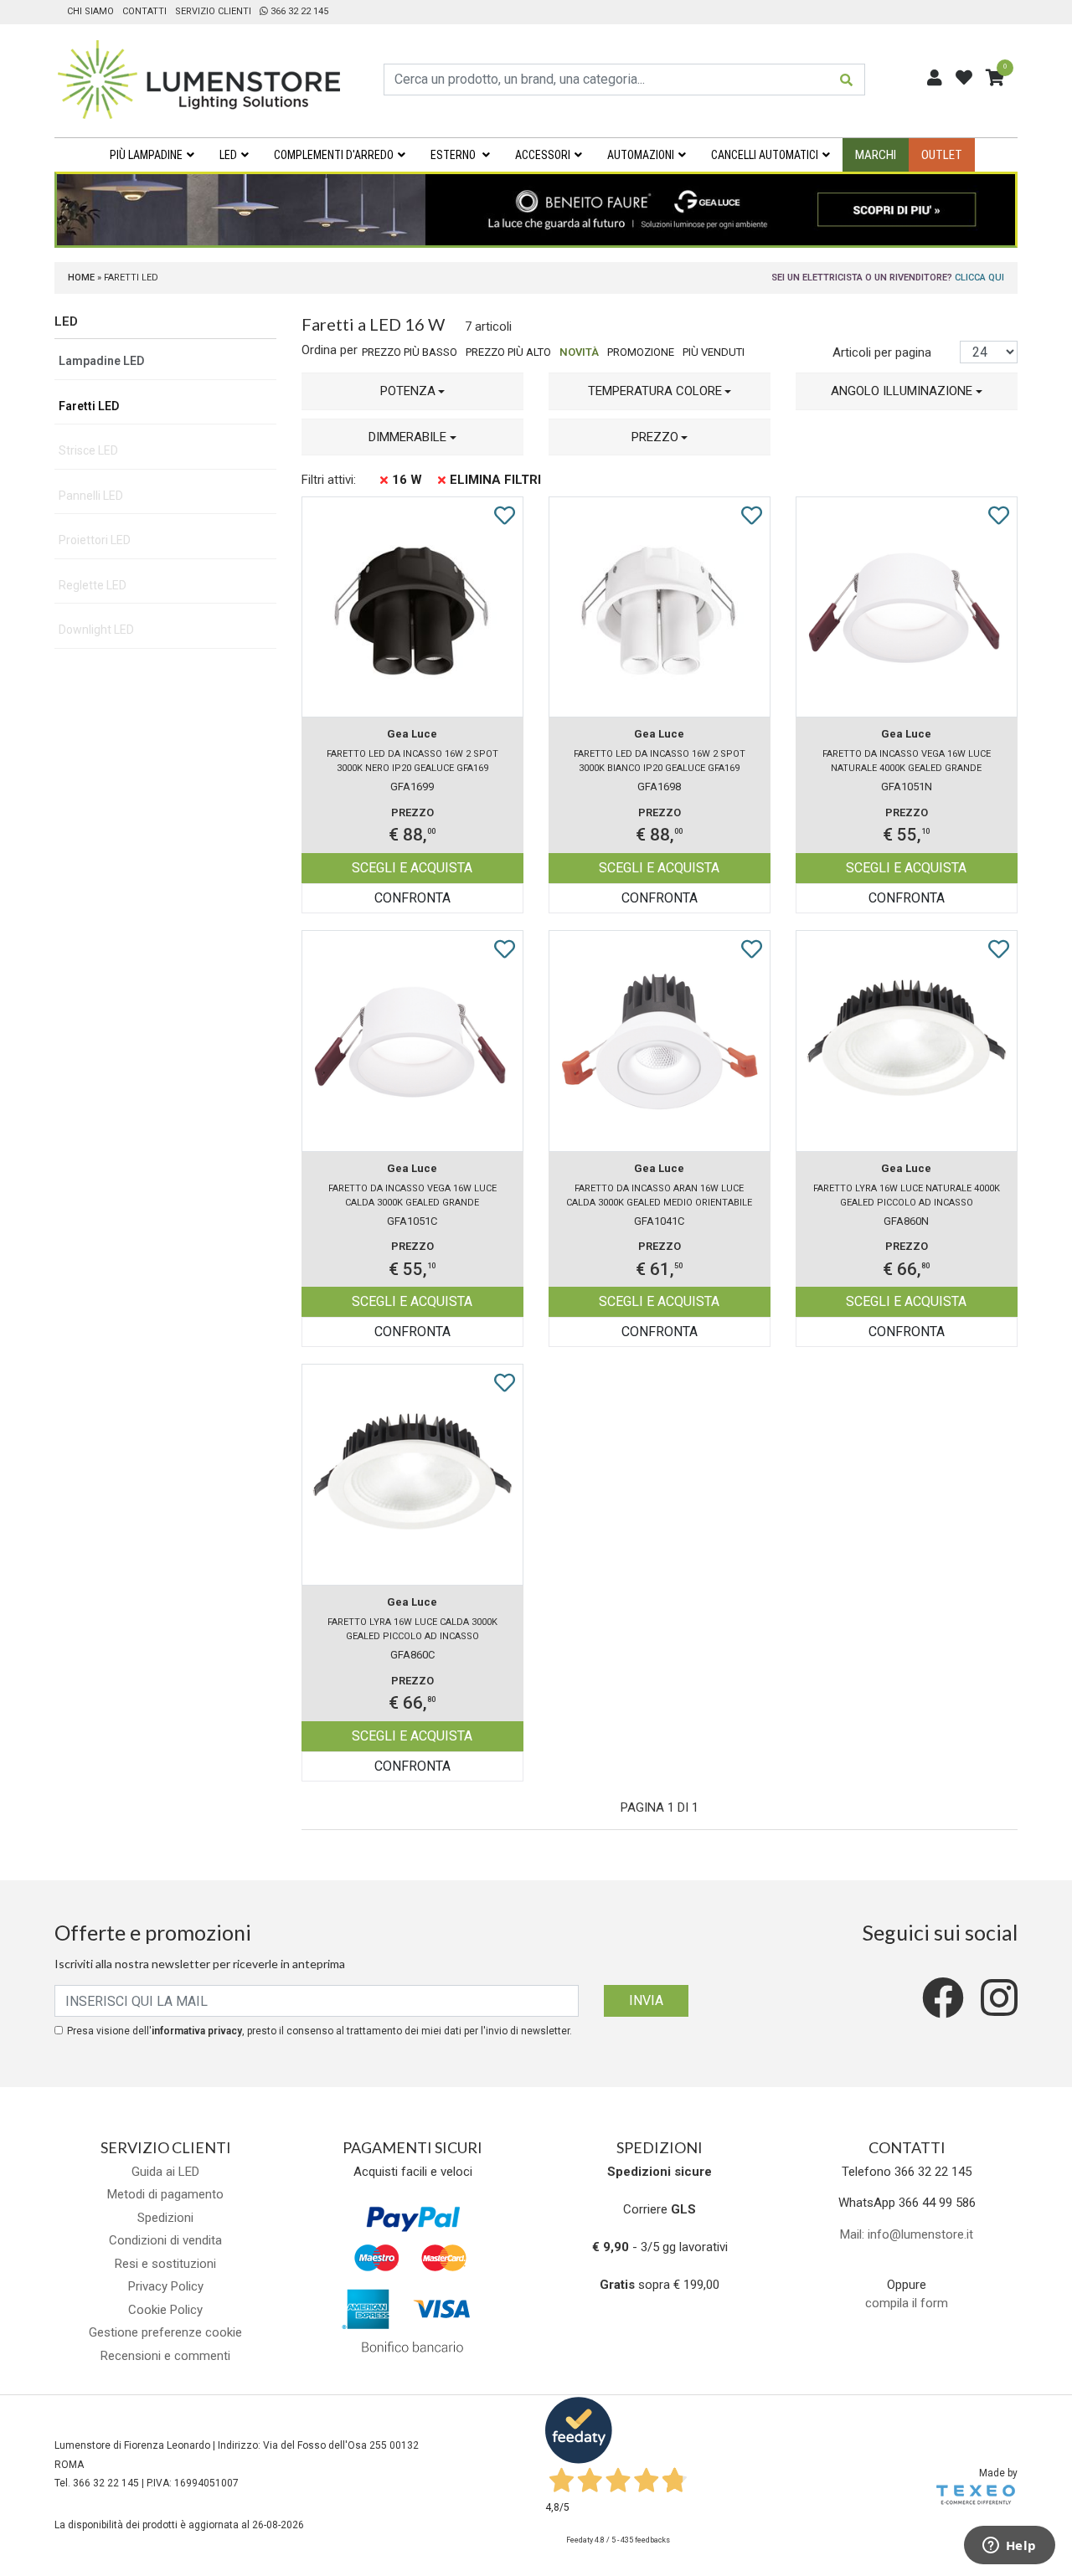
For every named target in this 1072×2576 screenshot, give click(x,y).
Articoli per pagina (884, 352)
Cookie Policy (165, 2310)
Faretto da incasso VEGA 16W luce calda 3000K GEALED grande (412, 1195)
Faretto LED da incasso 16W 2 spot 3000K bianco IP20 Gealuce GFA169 (660, 761)
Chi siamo (90, 11)
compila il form (907, 2303)
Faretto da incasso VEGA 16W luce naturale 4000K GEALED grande (907, 761)
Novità (579, 352)
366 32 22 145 (298, 11)
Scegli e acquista (412, 868)
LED (228, 155)
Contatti (144, 11)
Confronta (412, 898)
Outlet (942, 155)
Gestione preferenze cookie (165, 2332)
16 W (407, 480)
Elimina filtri (495, 480)
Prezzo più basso (410, 352)
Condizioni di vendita (165, 2240)
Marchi (876, 155)
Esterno (454, 155)
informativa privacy (197, 2031)
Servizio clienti (213, 11)
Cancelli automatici (765, 155)
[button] (412, 391)
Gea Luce (412, 734)
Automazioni (641, 155)
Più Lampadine (146, 155)
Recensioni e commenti (165, 2356)
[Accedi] (935, 78)
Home (81, 278)
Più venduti (714, 352)
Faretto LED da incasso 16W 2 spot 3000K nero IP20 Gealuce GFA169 (412, 761)
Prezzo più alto (508, 352)
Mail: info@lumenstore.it (907, 2234)
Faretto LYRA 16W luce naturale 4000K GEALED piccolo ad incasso (907, 1195)
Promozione (641, 352)
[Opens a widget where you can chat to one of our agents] (1009, 2547)
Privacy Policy (166, 2286)
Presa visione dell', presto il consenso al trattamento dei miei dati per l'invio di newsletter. (320, 2031)
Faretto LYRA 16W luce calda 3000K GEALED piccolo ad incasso (412, 1629)
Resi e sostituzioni (165, 2264)
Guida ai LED (165, 2172)
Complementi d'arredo (334, 155)
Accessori (543, 155)
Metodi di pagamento (165, 2194)
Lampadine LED (101, 361)
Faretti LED (89, 406)
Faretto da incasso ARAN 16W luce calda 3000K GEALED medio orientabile (659, 1195)
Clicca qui (979, 278)
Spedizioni (165, 2218)
